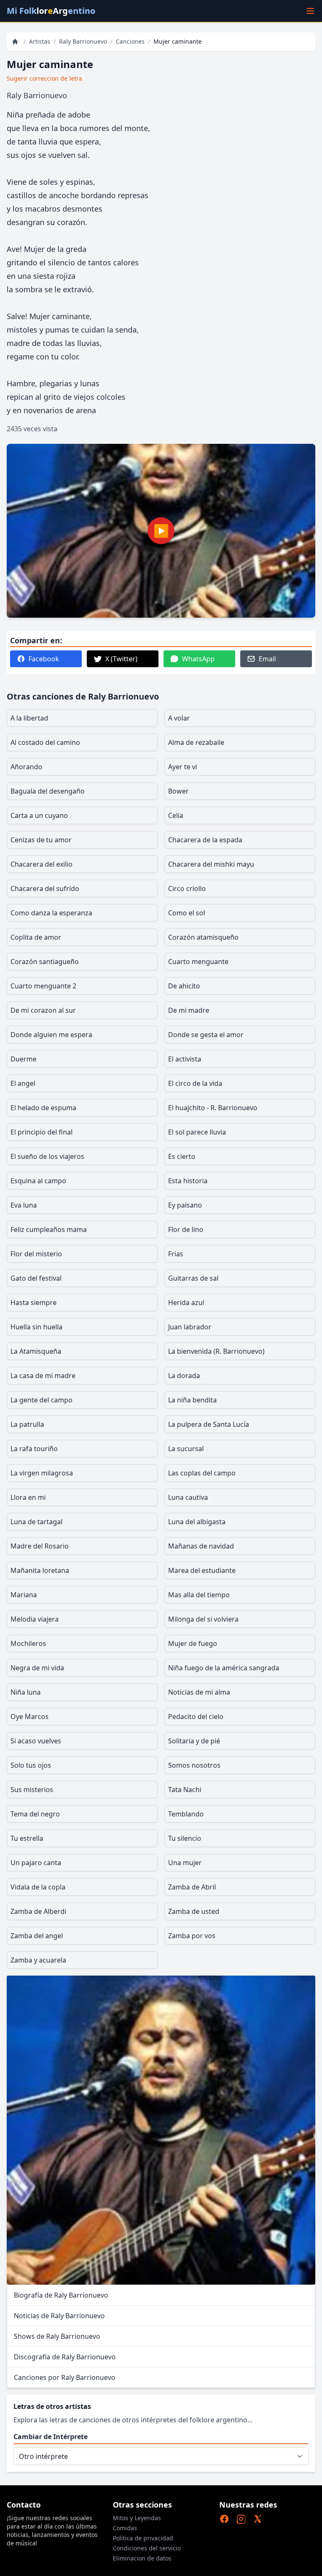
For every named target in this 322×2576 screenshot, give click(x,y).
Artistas (40, 41)
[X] (258, 2519)
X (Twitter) (121, 659)
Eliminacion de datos (142, 2558)
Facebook (44, 659)
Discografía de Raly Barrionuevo (65, 2357)
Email (267, 659)
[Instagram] (241, 2519)
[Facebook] (224, 2519)
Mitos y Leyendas (137, 2518)
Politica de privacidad (143, 2538)
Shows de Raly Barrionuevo (57, 2336)
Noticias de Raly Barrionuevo (59, 2316)
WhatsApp (198, 659)
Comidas (125, 2528)
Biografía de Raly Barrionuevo (61, 2295)
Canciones (130, 41)
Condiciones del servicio (147, 2548)
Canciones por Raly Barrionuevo (65, 2377)
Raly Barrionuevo (83, 41)
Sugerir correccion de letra (44, 78)
